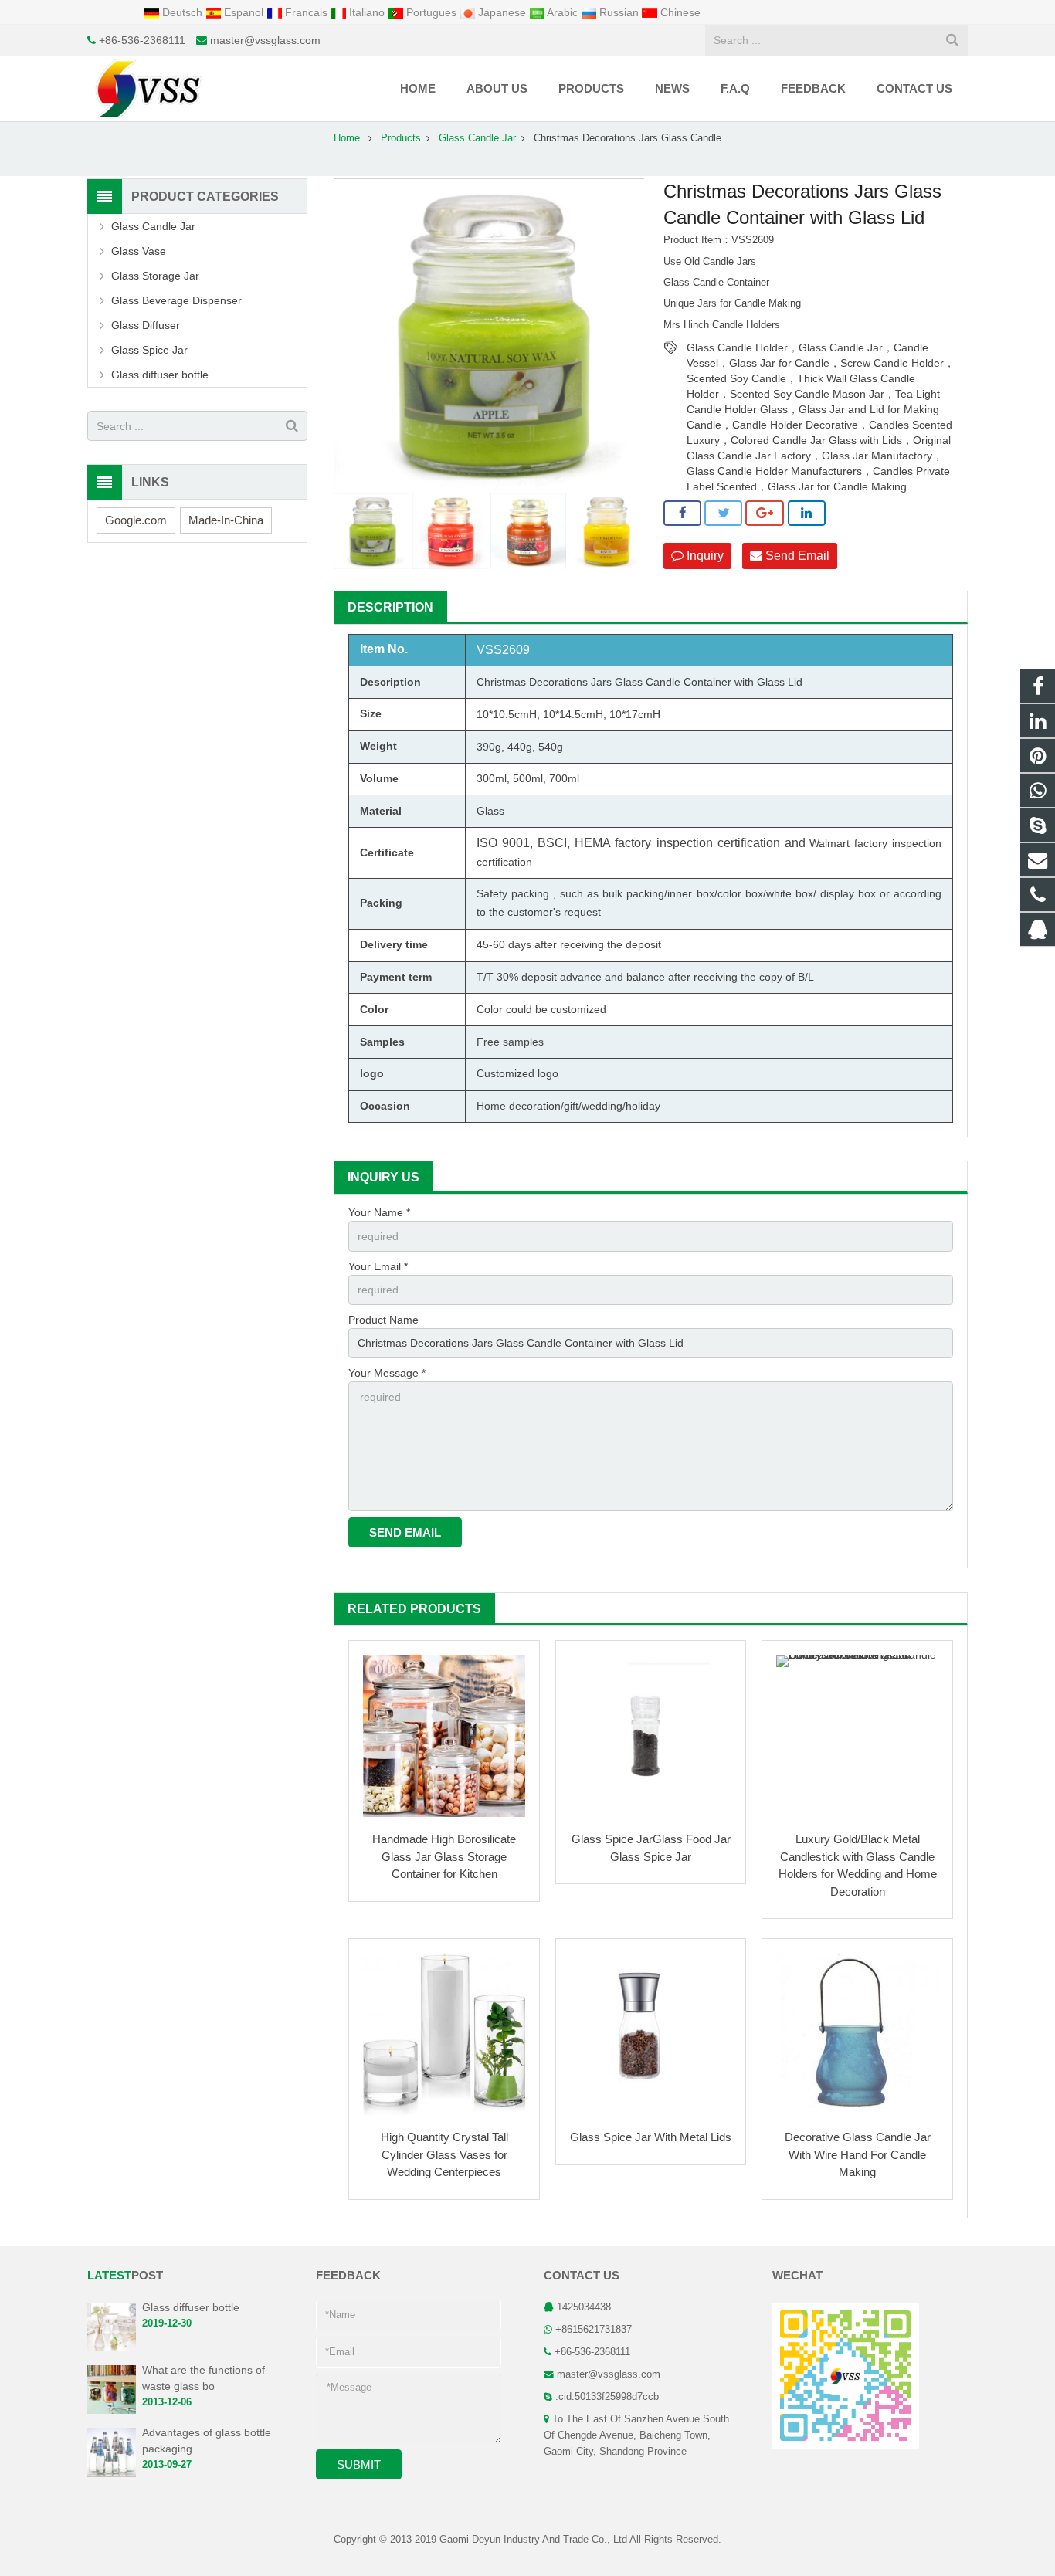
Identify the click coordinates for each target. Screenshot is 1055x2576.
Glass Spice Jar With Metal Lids (651, 2137)
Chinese (679, 12)
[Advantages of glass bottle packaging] (112, 2474)
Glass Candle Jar (477, 138)
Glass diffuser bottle (160, 375)
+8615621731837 (594, 2330)
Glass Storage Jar (155, 276)
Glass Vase (139, 251)
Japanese (502, 12)
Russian (619, 12)
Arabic (563, 12)
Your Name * (379, 1212)
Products (401, 138)
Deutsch (182, 12)
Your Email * (378, 1266)
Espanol (244, 12)
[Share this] (682, 514)
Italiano (367, 12)
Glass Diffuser (146, 325)
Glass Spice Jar (149, 350)
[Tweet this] (723, 514)
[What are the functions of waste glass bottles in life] (112, 2412)
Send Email (796, 556)
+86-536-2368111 (142, 40)
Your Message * (387, 1373)
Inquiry (704, 556)
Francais (306, 12)
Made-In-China (226, 520)
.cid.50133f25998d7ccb (607, 2397)
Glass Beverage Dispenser (176, 300)
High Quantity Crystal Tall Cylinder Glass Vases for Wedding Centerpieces (444, 2154)
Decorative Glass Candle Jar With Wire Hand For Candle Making (858, 2154)
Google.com (136, 520)
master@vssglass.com (265, 40)
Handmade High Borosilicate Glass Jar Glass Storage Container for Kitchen (444, 1856)
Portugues (431, 12)
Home (347, 138)
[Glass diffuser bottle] (112, 2348)
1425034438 (584, 2307)
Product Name (383, 1320)
